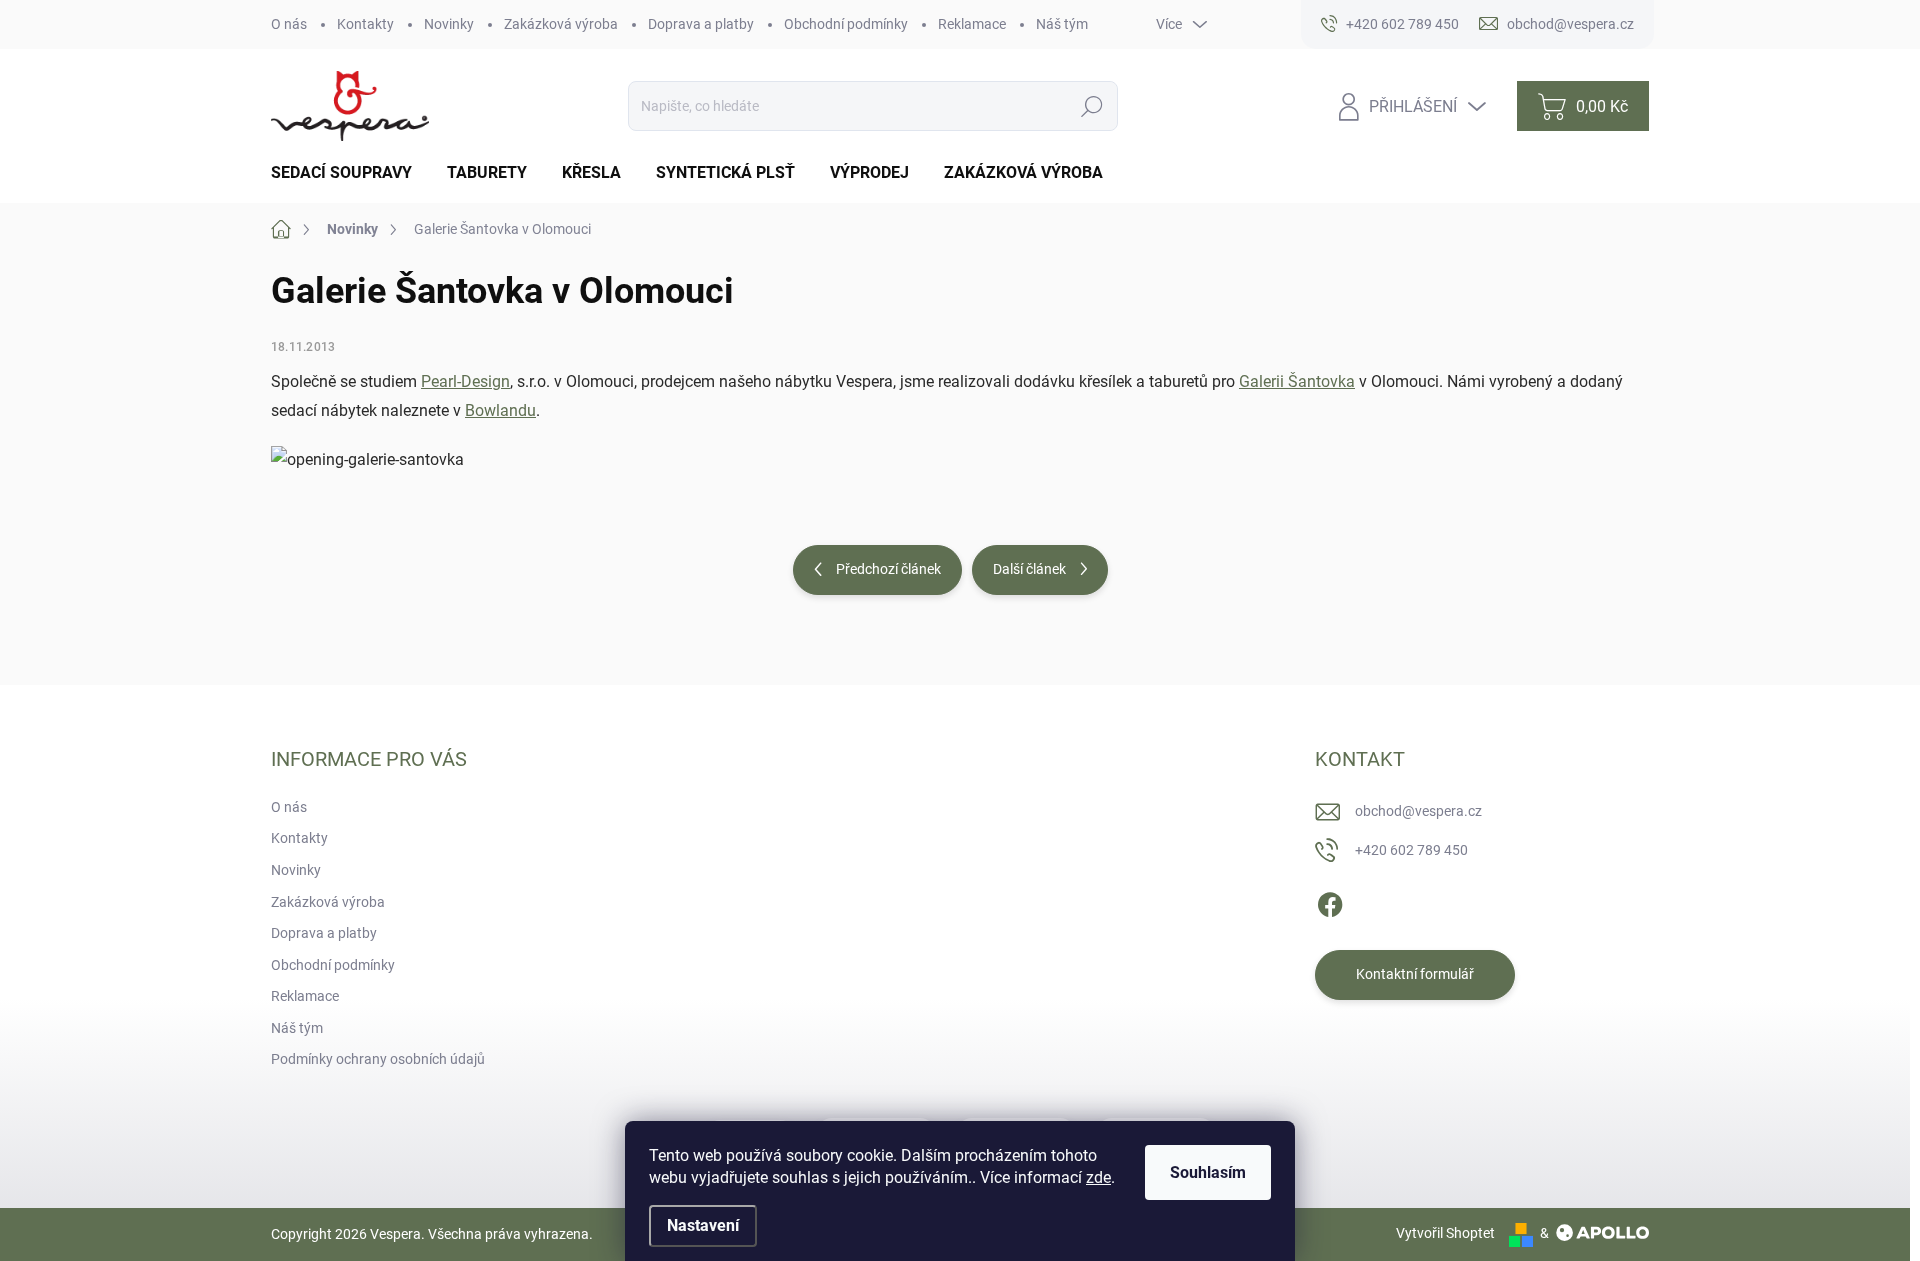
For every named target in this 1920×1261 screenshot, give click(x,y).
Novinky (449, 24)
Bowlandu (500, 410)
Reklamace (972, 24)
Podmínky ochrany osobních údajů (378, 1059)
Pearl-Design (465, 381)
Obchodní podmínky (846, 24)
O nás (289, 24)
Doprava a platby (701, 24)
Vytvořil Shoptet (1445, 1233)
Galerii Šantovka (1297, 381)
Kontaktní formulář (1415, 974)
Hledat (1092, 106)
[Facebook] (1330, 901)
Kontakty (365, 24)
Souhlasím (1208, 1172)
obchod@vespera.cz (1418, 811)
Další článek (1029, 569)
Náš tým (1062, 24)
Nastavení (703, 1225)
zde (1098, 1177)
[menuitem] (349, 173)
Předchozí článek (888, 569)
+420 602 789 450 (1411, 850)
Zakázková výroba (561, 24)
